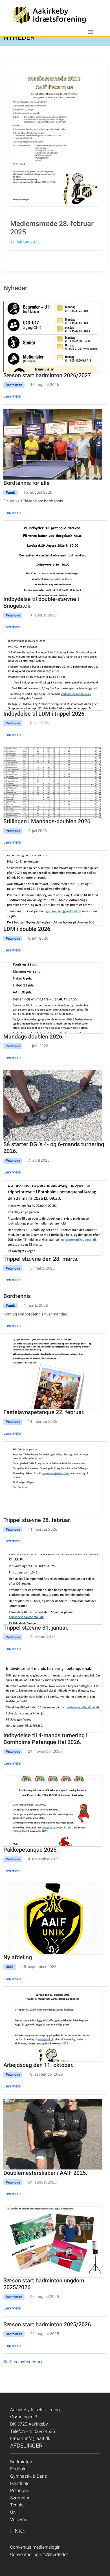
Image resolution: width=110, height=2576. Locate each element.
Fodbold (18, 2469)
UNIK (15, 2512)
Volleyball (20, 2520)
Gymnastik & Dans (28, 2476)
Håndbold (20, 2483)
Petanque (20, 2490)
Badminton (21, 2462)
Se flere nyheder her (23, 2362)
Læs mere (12, 396)
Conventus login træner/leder (39, 2554)
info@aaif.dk (38, 2438)
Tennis (17, 2505)
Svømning (20, 2498)
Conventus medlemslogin (35, 2547)
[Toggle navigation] (91, 32)
